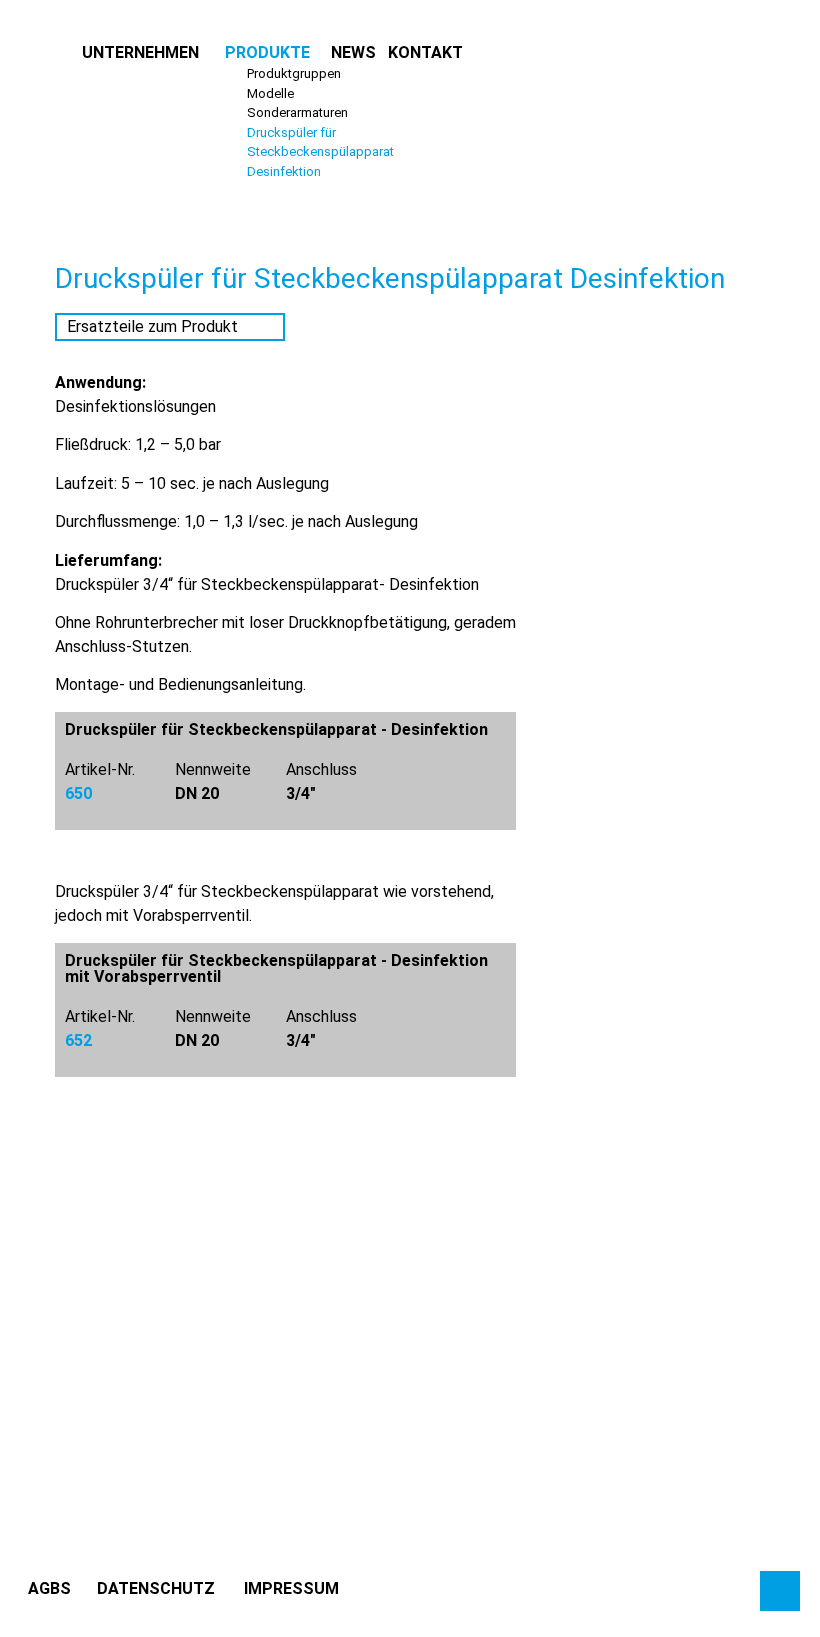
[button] (140, 53)
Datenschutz (156, 1588)
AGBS (49, 1588)
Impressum (291, 1588)
